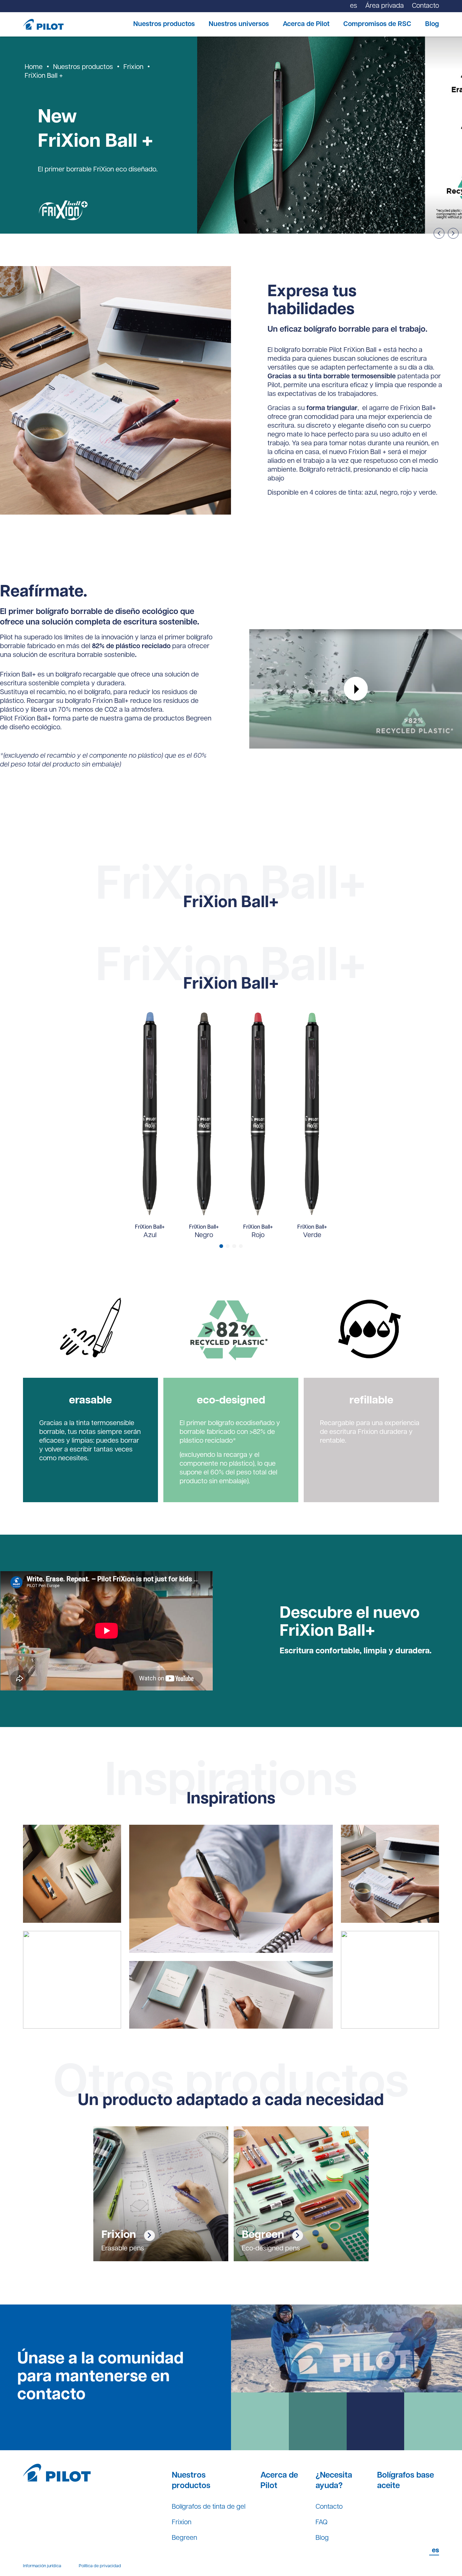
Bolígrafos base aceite (406, 2481)
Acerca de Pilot (306, 24)
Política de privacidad (100, 2566)
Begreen (184, 2538)
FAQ (321, 2523)
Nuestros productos (164, 24)
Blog (432, 24)
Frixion (133, 67)
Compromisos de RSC (377, 24)
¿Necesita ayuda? (334, 2481)
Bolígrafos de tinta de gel (209, 2507)
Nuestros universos (239, 24)
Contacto (329, 2507)
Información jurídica (42, 2566)
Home (34, 67)
